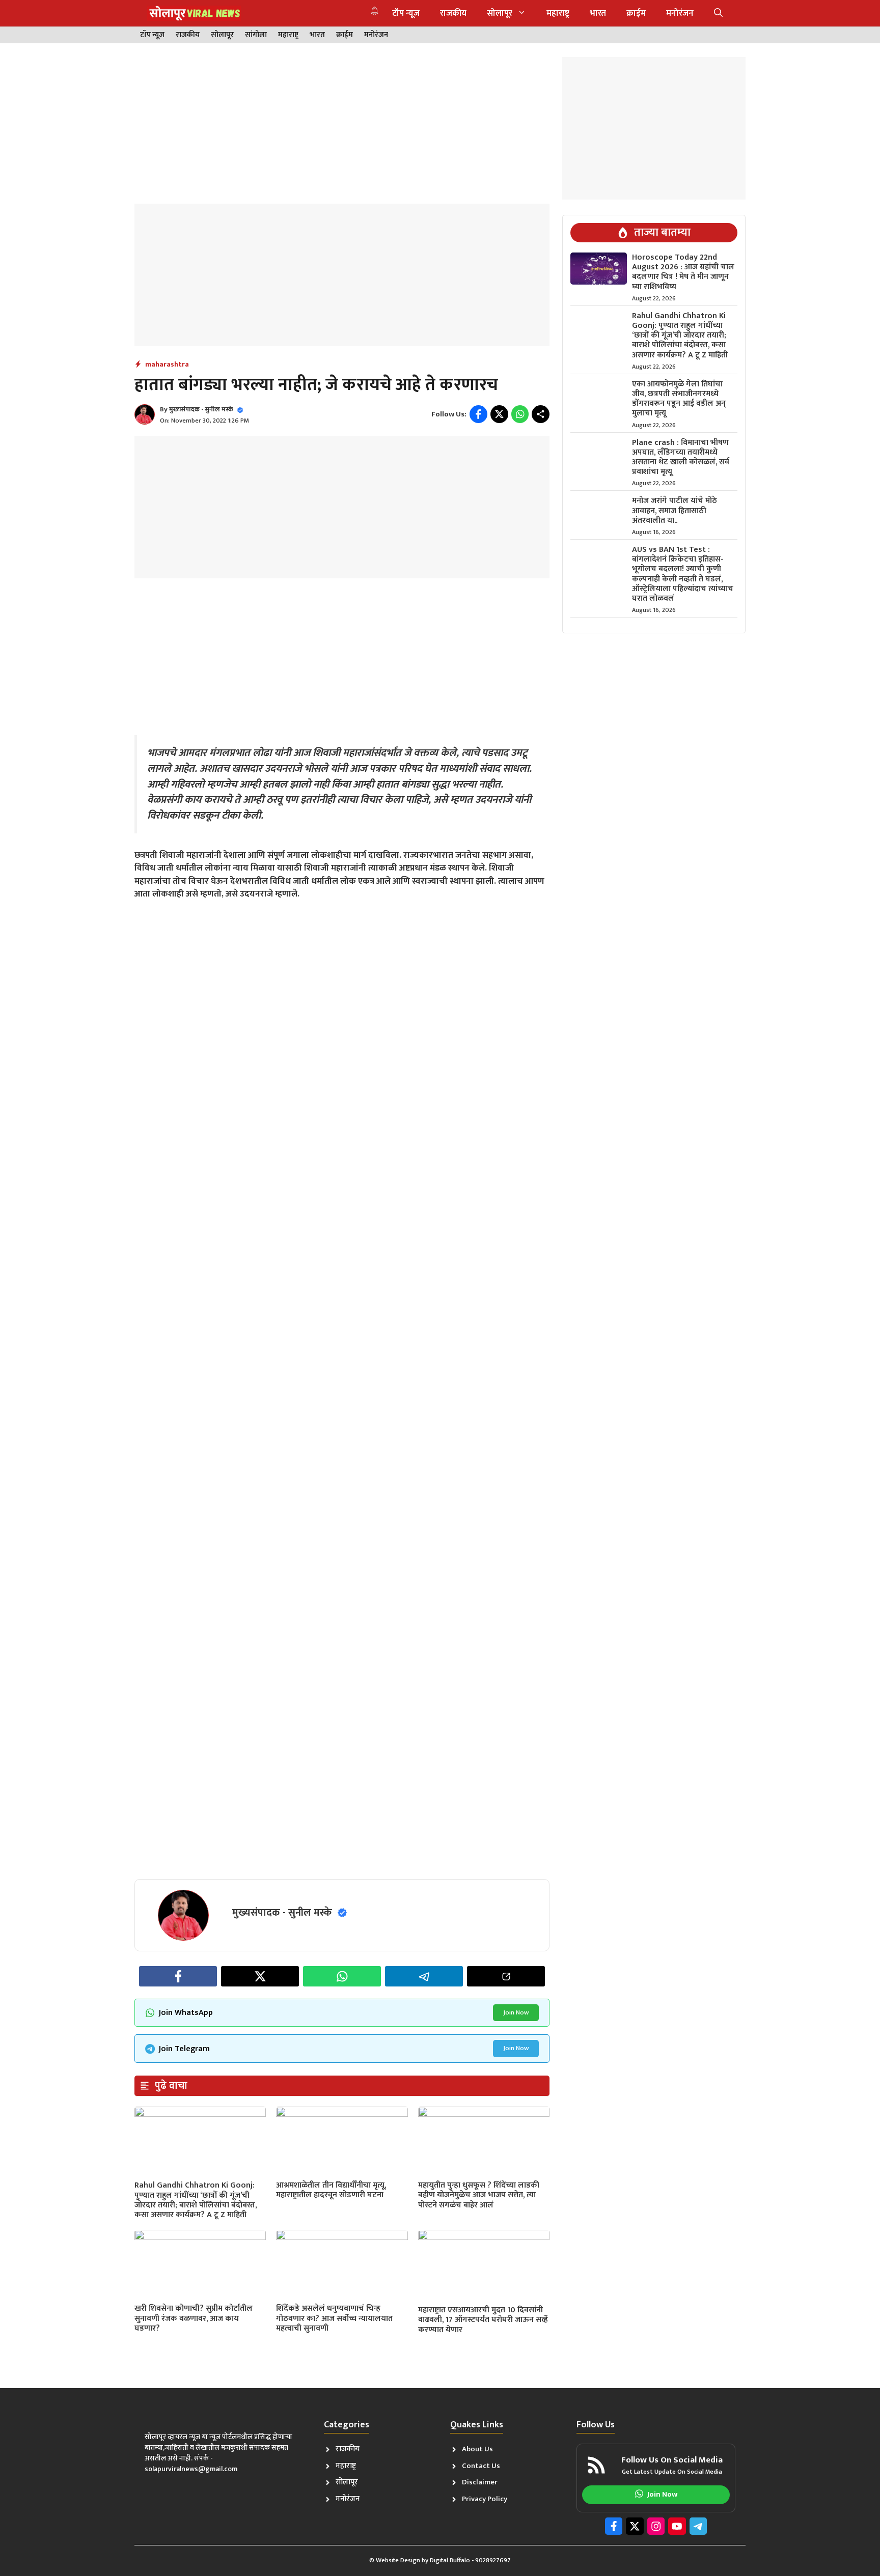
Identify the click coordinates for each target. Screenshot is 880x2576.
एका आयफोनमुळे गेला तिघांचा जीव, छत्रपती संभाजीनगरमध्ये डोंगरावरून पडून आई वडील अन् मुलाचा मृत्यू (679, 399)
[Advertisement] (342, 128)
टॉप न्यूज (406, 13)
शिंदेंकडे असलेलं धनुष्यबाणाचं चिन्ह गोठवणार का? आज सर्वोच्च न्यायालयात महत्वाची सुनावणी (334, 2318)
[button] (718, 13)
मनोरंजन (680, 13)
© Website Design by (400, 2560)
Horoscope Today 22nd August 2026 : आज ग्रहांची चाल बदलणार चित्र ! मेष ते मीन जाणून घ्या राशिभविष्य (683, 272)
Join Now (516, 2012)
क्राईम (636, 13)
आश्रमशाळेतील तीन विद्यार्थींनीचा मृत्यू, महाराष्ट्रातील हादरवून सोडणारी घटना (331, 2190)
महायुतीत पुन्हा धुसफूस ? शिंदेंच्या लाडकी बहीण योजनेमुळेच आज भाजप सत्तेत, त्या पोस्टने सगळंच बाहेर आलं (479, 2195)
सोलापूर (500, 13)
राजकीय (453, 13)
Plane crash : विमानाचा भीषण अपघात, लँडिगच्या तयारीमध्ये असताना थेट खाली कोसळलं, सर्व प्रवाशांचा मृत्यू (681, 457)
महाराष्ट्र (558, 13)
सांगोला (256, 35)
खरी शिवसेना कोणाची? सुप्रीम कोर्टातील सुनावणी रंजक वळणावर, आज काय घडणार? (194, 2318)
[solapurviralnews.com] (194, 13)
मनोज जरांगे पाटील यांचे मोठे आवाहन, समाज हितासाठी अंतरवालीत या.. (675, 510)
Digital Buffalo (450, 2560)
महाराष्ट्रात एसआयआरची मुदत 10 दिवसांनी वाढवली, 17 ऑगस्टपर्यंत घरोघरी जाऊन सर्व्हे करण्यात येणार (483, 2320)
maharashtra (167, 364)
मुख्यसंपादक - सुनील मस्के (201, 409)
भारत (598, 13)
